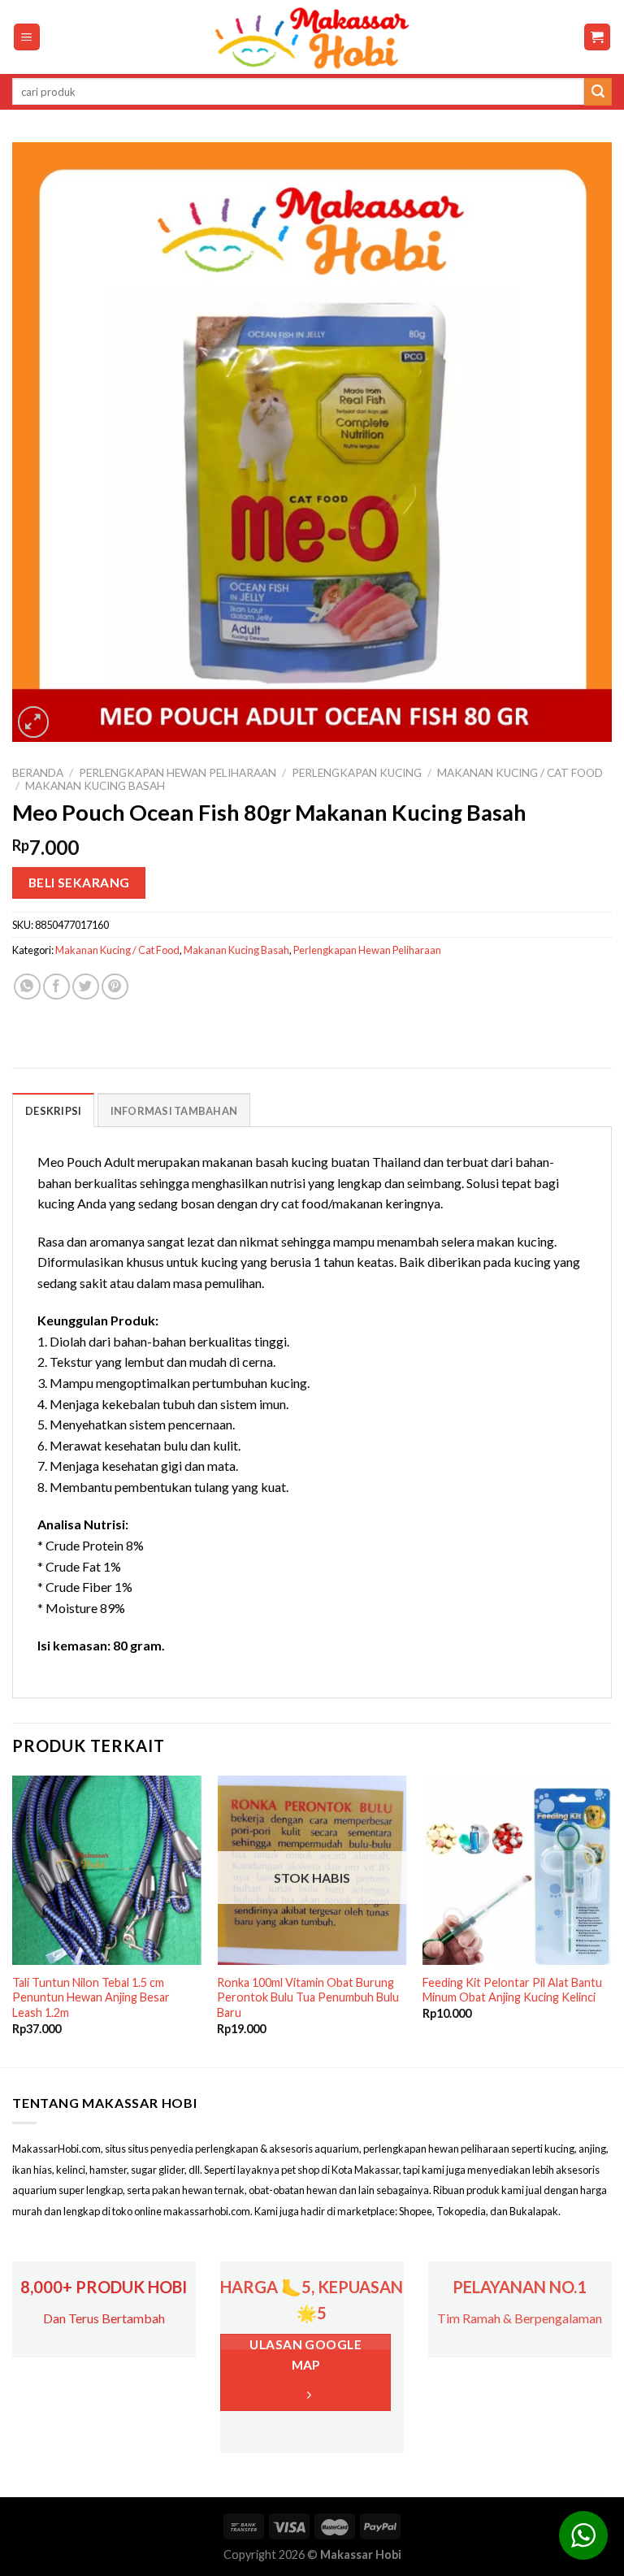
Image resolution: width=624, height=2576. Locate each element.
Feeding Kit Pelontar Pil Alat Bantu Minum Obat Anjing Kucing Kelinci (512, 1990)
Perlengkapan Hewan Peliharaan (178, 773)
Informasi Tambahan (174, 1111)
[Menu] (27, 37)
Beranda (38, 773)
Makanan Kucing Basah (95, 786)
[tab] (53, 1110)
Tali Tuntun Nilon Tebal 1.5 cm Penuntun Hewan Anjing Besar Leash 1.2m (91, 1997)
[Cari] (598, 92)
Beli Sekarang (79, 883)
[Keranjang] (598, 37)
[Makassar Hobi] (312, 37)
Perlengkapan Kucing (357, 773)
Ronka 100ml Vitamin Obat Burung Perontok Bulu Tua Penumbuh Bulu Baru (308, 1997)
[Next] (611, 1920)
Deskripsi (53, 1111)
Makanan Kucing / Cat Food (520, 773)
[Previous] (13, 1920)
